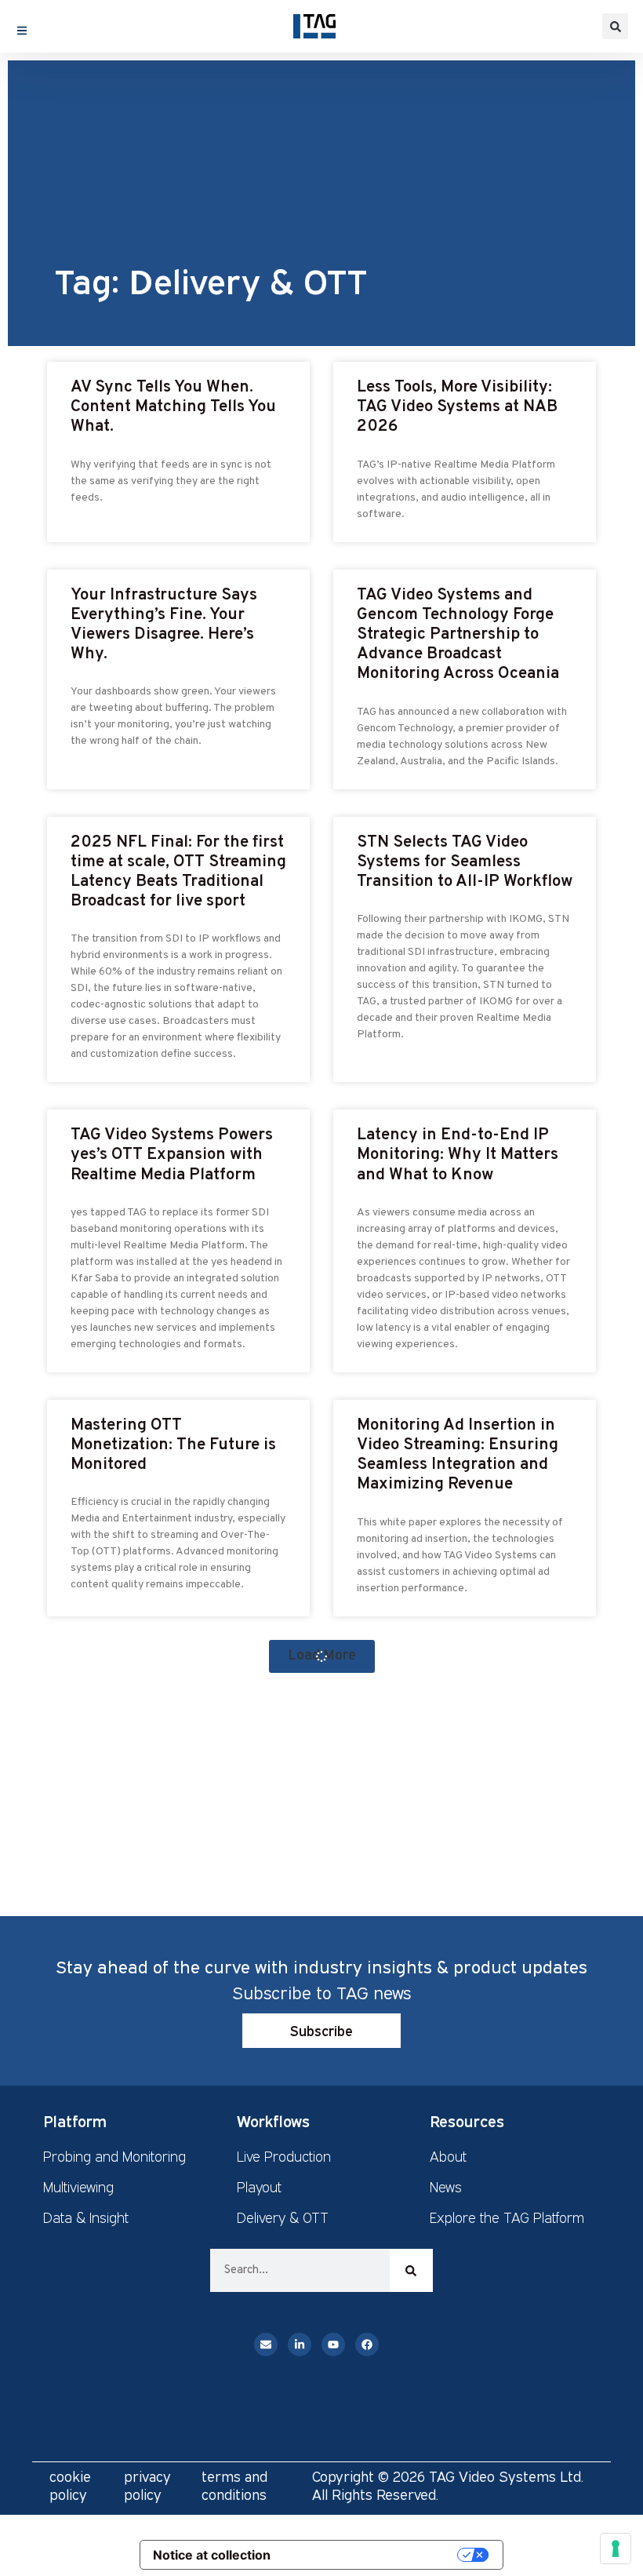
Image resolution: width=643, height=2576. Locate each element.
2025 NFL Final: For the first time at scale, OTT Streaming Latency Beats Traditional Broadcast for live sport (178, 872)
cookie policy (70, 2485)
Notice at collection (212, 2555)
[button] (615, 26)
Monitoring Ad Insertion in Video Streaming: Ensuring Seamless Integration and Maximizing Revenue (458, 1455)
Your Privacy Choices (372, 2554)
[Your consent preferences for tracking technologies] (616, 2549)
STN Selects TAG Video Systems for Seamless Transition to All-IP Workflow (465, 862)
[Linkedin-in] (300, 2345)
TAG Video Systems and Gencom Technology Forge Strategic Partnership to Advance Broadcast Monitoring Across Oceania (458, 635)
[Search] (411, 2270)
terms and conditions (234, 2485)
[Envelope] (266, 2345)
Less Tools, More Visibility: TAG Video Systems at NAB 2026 (457, 407)
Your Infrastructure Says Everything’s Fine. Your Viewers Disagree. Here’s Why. (164, 625)
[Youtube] (333, 2345)
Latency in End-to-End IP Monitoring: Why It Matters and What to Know (458, 1155)
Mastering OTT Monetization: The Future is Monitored (173, 1445)
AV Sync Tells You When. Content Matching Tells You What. (173, 407)
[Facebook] (367, 2345)
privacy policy (147, 2485)
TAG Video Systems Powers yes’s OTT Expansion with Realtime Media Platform (172, 1155)
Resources (467, 2121)
